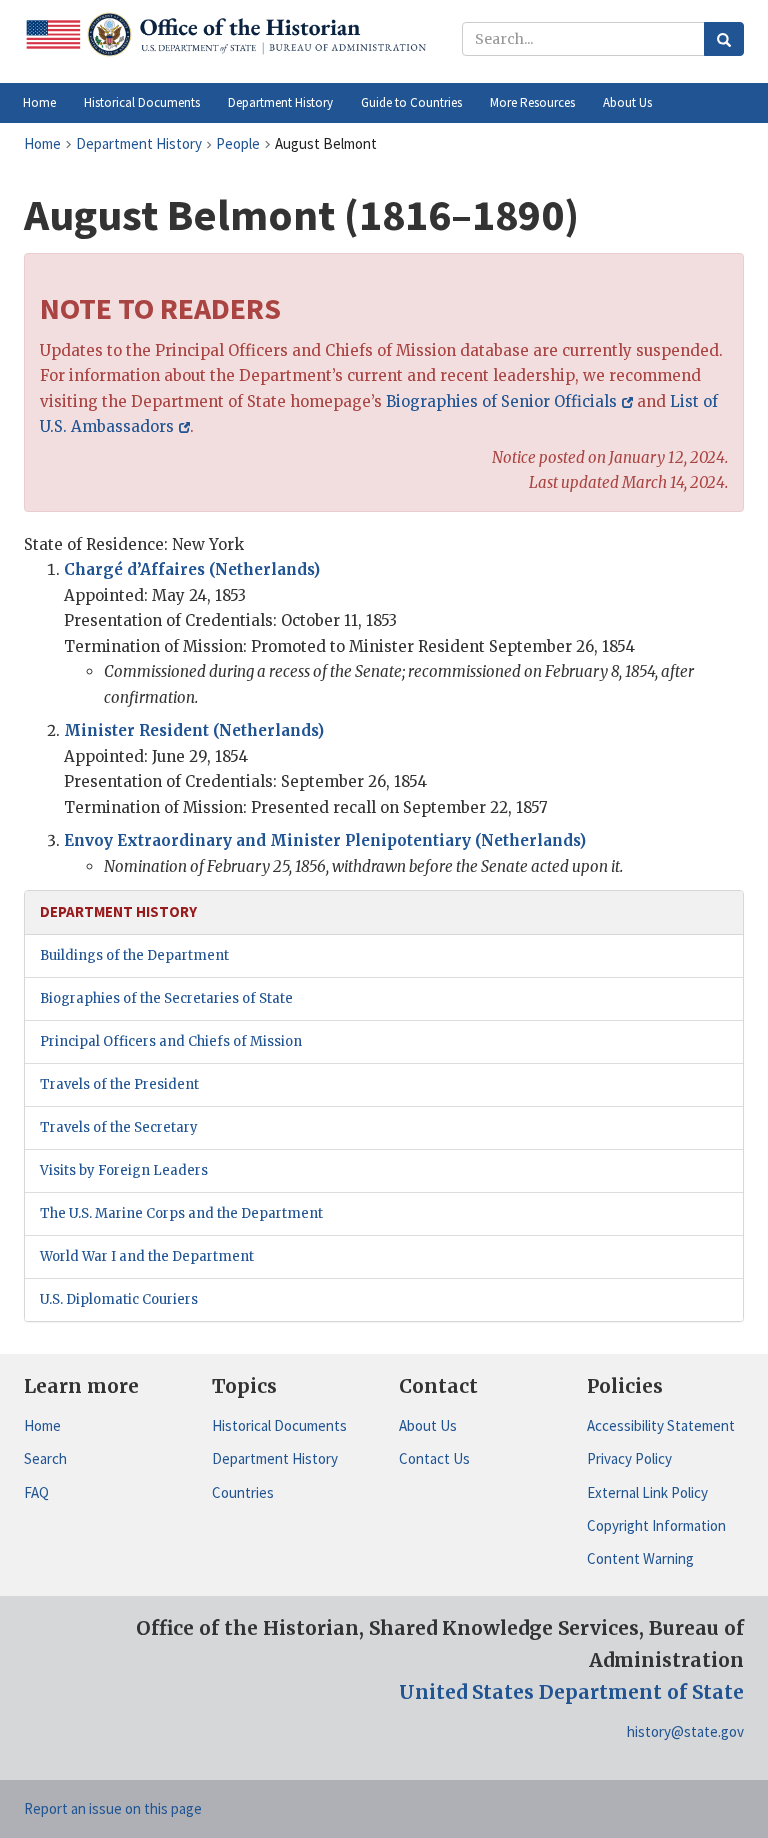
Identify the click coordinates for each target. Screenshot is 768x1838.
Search (45, 1458)
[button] (142, 103)
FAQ (36, 1492)
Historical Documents (279, 1425)
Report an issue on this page (113, 1808)
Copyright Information (656, 1525)
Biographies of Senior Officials (501, 401)
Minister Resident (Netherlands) (194, 730)
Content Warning (640, 1558)
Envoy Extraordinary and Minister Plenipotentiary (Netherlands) (325, 840)
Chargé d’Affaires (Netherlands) (192, 569)
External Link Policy (647, 1492)
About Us (428, 1425)
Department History (275, 1458)
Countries (243, 1492)
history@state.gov (685, 1731)
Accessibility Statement (661, 1425)
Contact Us (434, 1458)
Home (42, 1425)
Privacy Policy (629, 1458)
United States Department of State (571, 1692)
